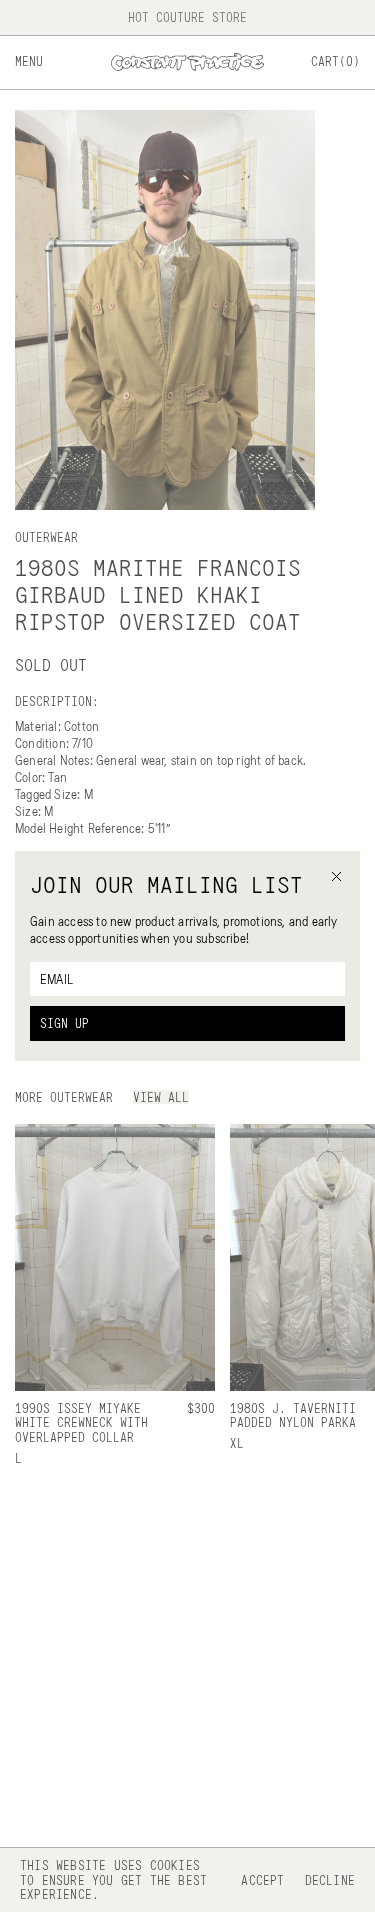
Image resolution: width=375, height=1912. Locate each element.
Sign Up (64, 1023)
